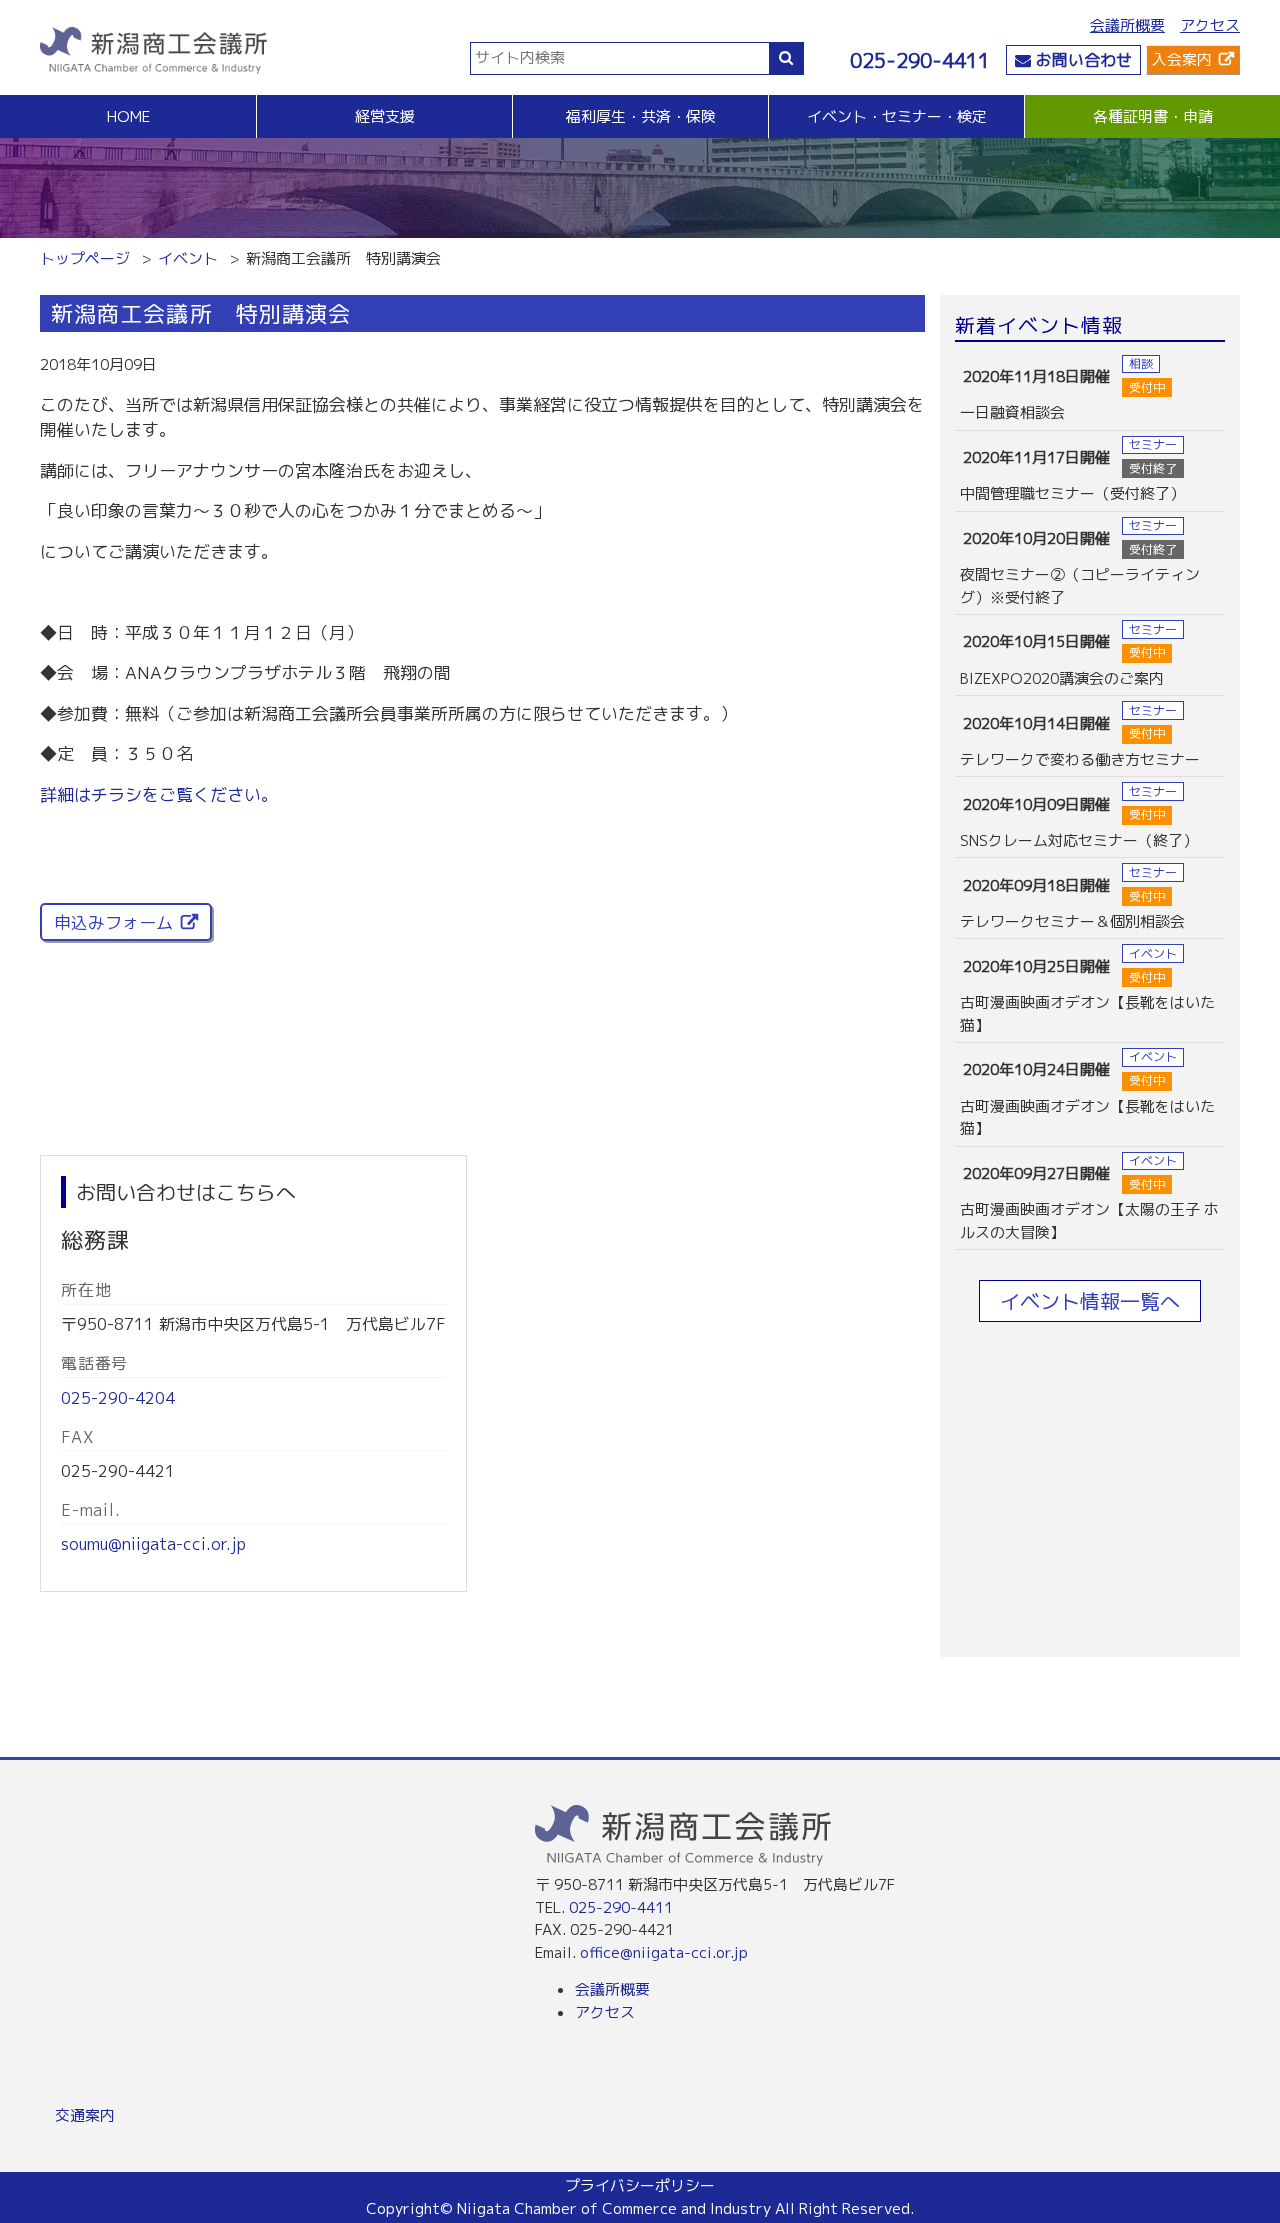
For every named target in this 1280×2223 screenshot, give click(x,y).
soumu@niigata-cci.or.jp (153, 1544)
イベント (188, 258)
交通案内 (85, 2115)
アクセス (1210, 25)
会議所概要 (1127, 25)
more (1090, 390)
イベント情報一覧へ (1090, 1301)
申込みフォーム (113, 922)
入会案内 (1182, 59)
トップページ (85, 258)
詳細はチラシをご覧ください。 (159, 794)
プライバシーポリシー (640, 2185)
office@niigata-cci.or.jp (664, 1952)
